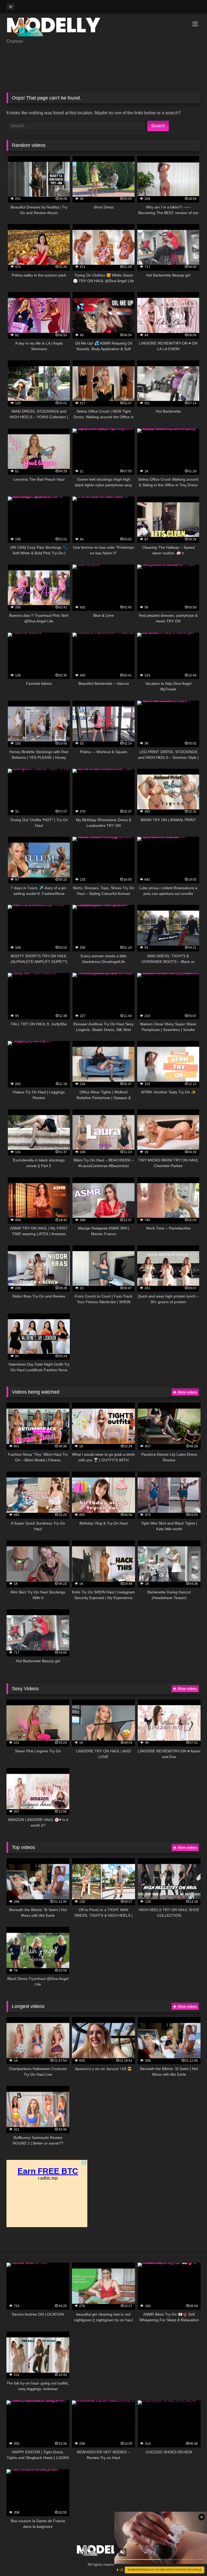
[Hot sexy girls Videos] (103, 28)
